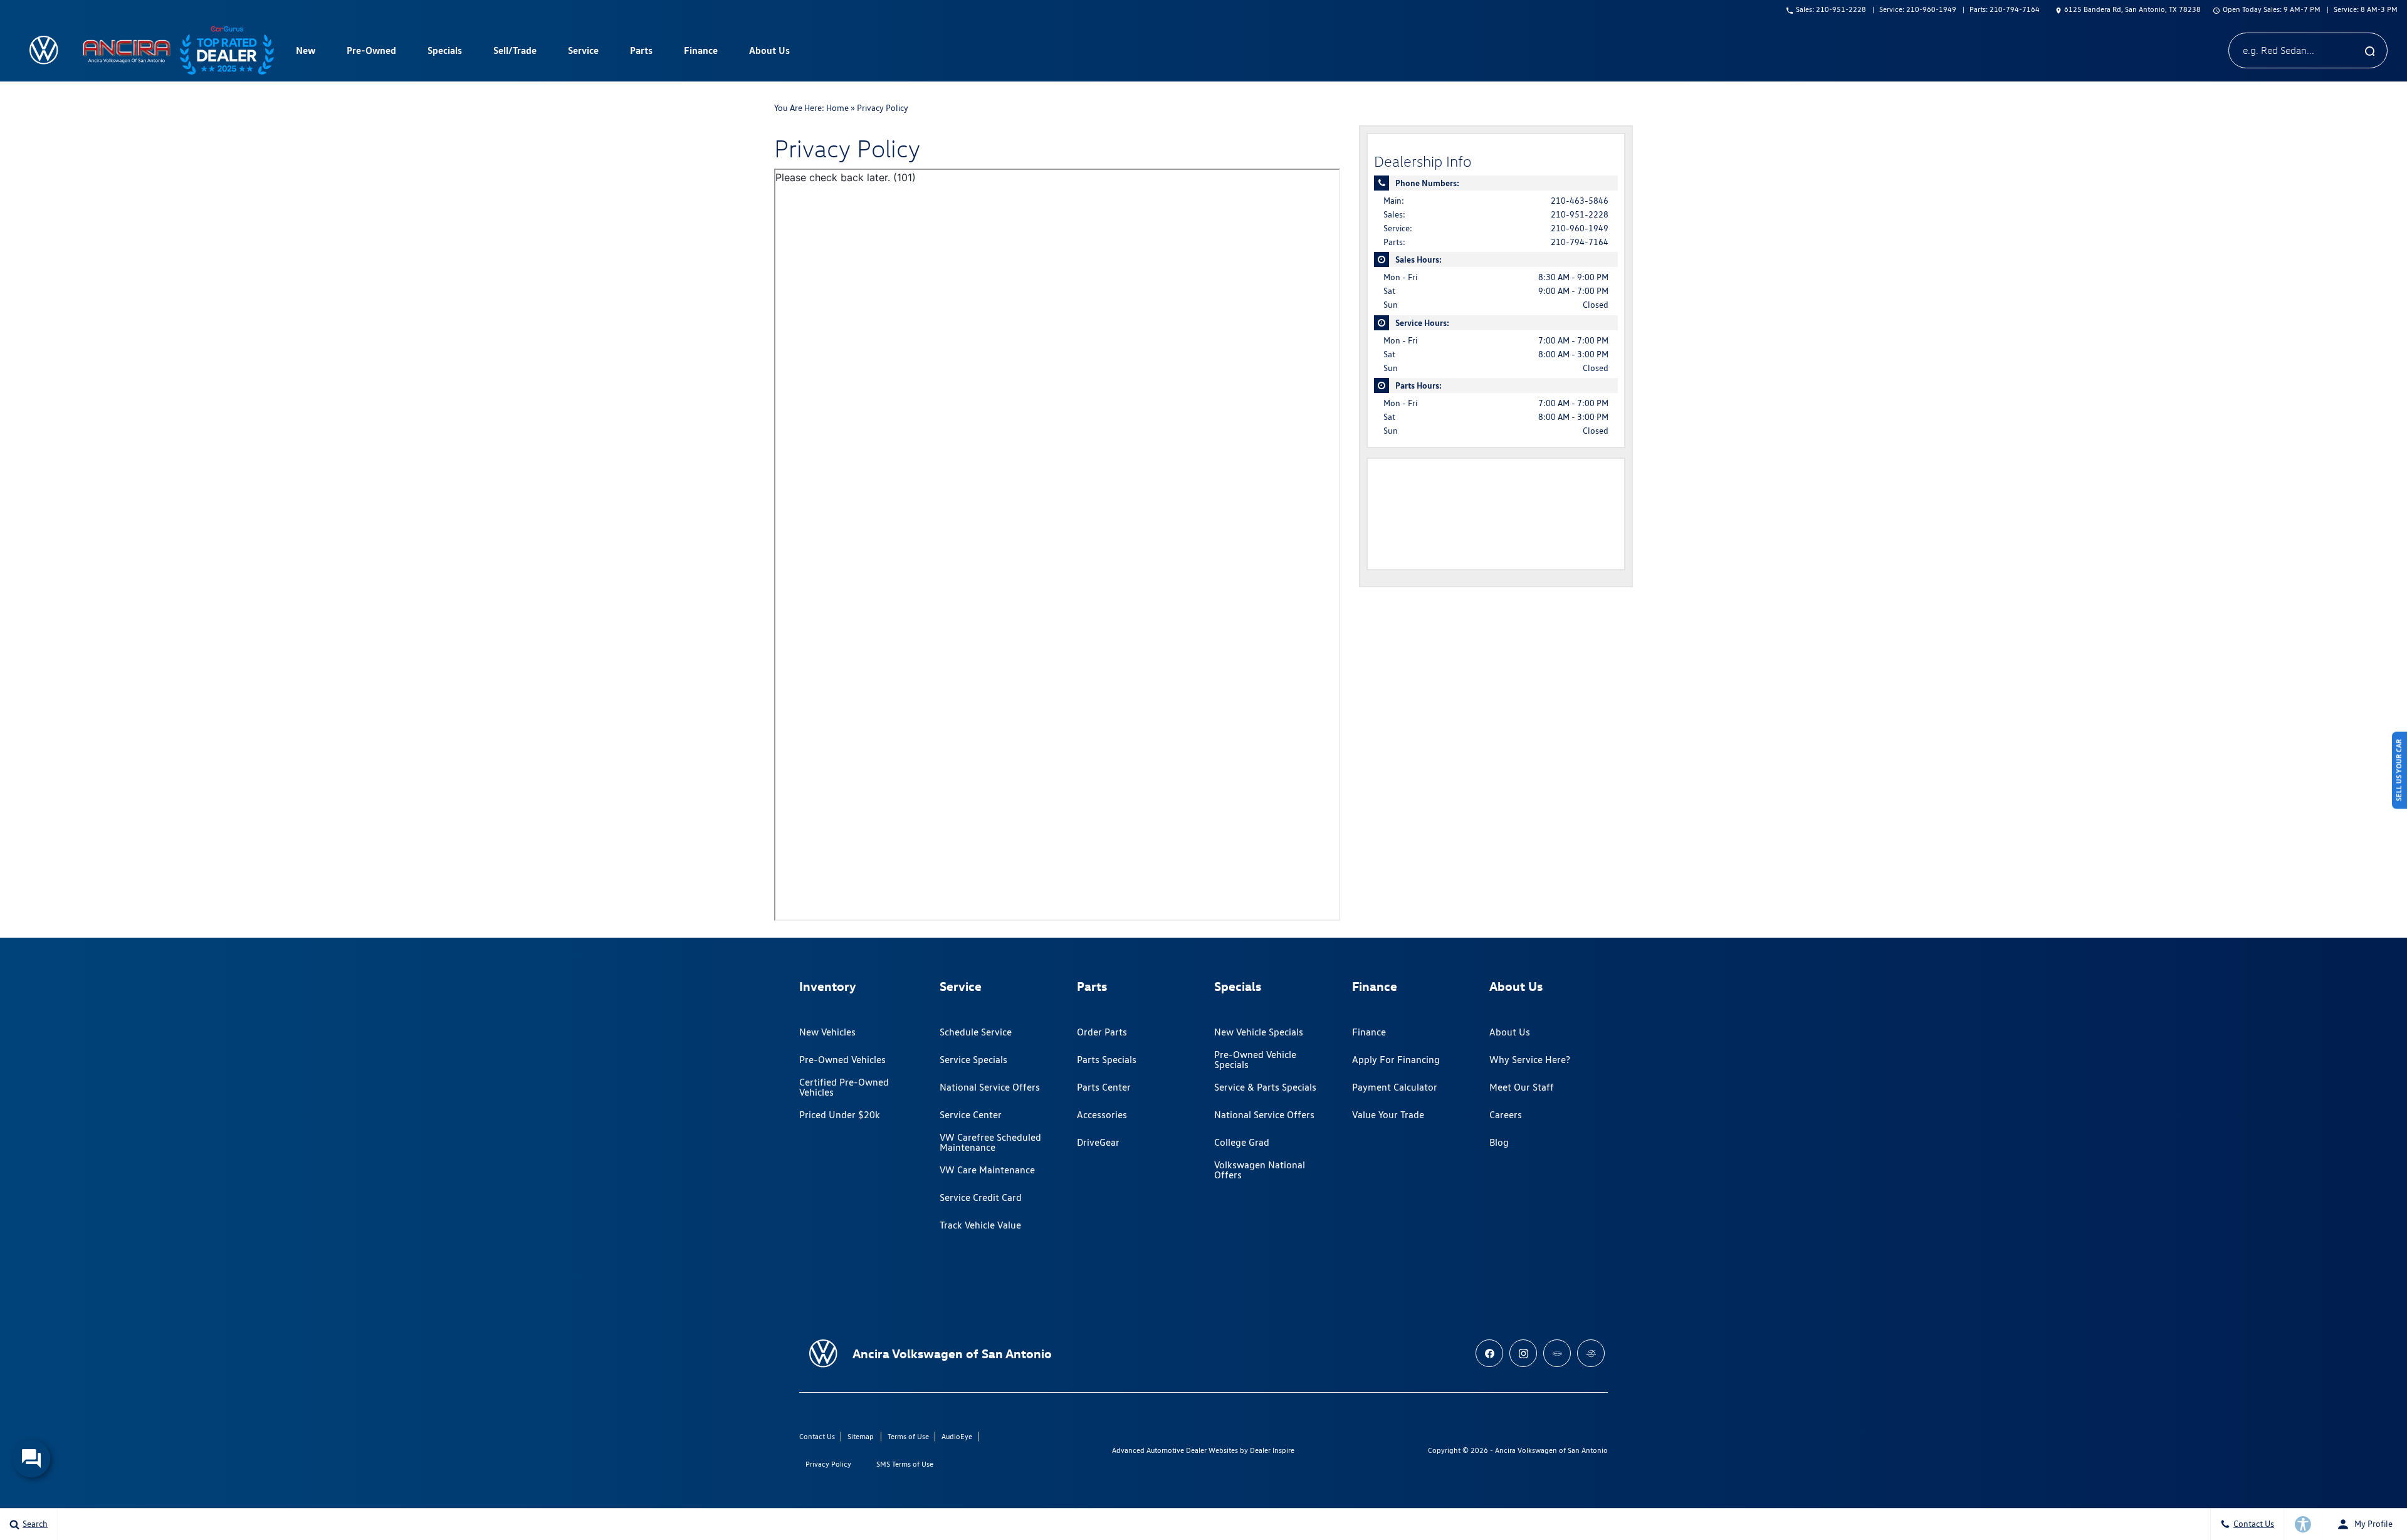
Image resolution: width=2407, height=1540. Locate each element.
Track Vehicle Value (980, 1225)
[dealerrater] (1591, 1353)
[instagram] (1523, 1353)
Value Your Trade (1388, 1115)
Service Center (971, 1115)
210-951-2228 (1580, 214)
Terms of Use (908, 1436)
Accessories (1102, 1115)
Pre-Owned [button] (371, 53)
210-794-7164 (1580, 242)
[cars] (1557, 1353)
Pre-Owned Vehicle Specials (1255, 1060)
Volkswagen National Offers (1260, 1170)
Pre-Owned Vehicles (842, 1060)
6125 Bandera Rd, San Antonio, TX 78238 (2132, 9)
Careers (1506, 1115)
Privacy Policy (828, 1464)
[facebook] (1489, 1353)
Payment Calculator (1395, 1087)
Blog (1499, 1142)
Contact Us (817, 1436)
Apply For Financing (1396, 1060)
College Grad (1242, 1142)
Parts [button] (641, 53)
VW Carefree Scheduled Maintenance (990, 1142)
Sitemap (861, 1436)
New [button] (307, 53)
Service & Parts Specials (1265, 1087)
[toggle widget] (31, 1459)
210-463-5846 (1580, 201)
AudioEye (957, 1436)
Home (837, 108)
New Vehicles (827, 1032)
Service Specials (973, 1060)
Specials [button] (444, 53)
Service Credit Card (981, 1197)
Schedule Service (976, 1032)
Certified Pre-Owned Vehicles (844, 1087)
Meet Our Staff (1522, 1087)
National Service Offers (990, 1087)
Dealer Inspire (1272, 1450)
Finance (1369, 1032)
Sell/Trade (515, 50)
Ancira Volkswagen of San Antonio (1551, 1450)
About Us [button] (769, 53)
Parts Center (1104, 1087)
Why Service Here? (1530, 1060)
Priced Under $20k (840, 1115)
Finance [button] (700, 53)
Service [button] (583, 53)
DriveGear (1098, 1142)
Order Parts (1102, 1032)
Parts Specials (1107, 1060)
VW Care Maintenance (987, 1170)
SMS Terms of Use (905, 1464)
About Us (1510, 1032)
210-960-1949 (1580, 228)
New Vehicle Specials (1259, 1032)
